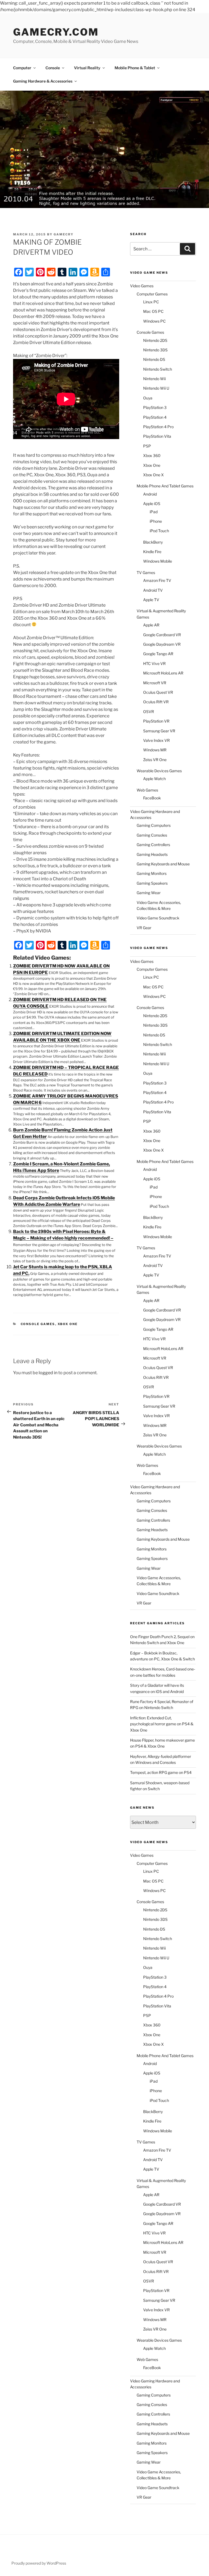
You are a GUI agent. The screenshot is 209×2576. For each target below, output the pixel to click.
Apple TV (151, 600)
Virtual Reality (87, 68)
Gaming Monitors (152, 873)
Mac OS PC (153, 311)
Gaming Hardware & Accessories (43, 81)
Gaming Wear (149, 893)
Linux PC (151, 302)
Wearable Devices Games (159, 771)
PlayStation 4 (155, 417)
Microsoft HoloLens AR (163, 673)
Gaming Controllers (153, 845)
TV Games (146, 573)
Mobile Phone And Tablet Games (165, 486)
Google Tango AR (158, 654)
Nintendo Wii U (156, 388)
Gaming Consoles (152, 835)
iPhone (156, 521)
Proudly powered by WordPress (39, 2563)
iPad (154, 512)
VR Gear (144, 928)
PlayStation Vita (157, 436)
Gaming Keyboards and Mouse (163, 864)
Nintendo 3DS (155, 350)
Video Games (142, 286)
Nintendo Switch (158, 369)
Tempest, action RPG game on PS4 (161, 1772)
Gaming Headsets (152, 854)
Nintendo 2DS (155, 340)
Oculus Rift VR (156, 702)
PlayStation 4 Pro (158, 427)
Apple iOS (152, 504)
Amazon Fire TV (157, 580)
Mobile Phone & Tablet (135, 68)
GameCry (64, 234)
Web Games (147, 790)
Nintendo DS (154, 359)
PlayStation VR (156, 721)
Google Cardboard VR (162, 635)
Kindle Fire (152, 552)
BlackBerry (153, 542)
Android (150, 494)
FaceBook (152, 798)
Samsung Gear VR (159, 731)
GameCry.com (56, 32)
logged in (48, 1373)
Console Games (38, 1324)
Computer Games (152, 294)
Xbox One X (153, 475)
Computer (22, 68)
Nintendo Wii (154, 379)
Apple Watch (154, 779)
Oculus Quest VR (158, 692)
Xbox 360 (152, 455)
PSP (147, 446)
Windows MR (155, 750)
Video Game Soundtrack (158, 918)
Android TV (153, 590)
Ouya (148, 398)
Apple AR (151, 625)
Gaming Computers (154, 825)
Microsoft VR (155, 683)
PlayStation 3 (155, 407)
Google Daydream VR (162, 644)
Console (53, 68)
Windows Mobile (158, 561)
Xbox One (68, 1324)
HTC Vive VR (154, 663)
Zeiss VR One (155, 760)
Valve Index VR (156, 740)
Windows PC (154, 321)
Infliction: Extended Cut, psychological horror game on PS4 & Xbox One (162, 1724)
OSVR (149, 712)
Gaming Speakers (152, 883)
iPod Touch (159, 531)
